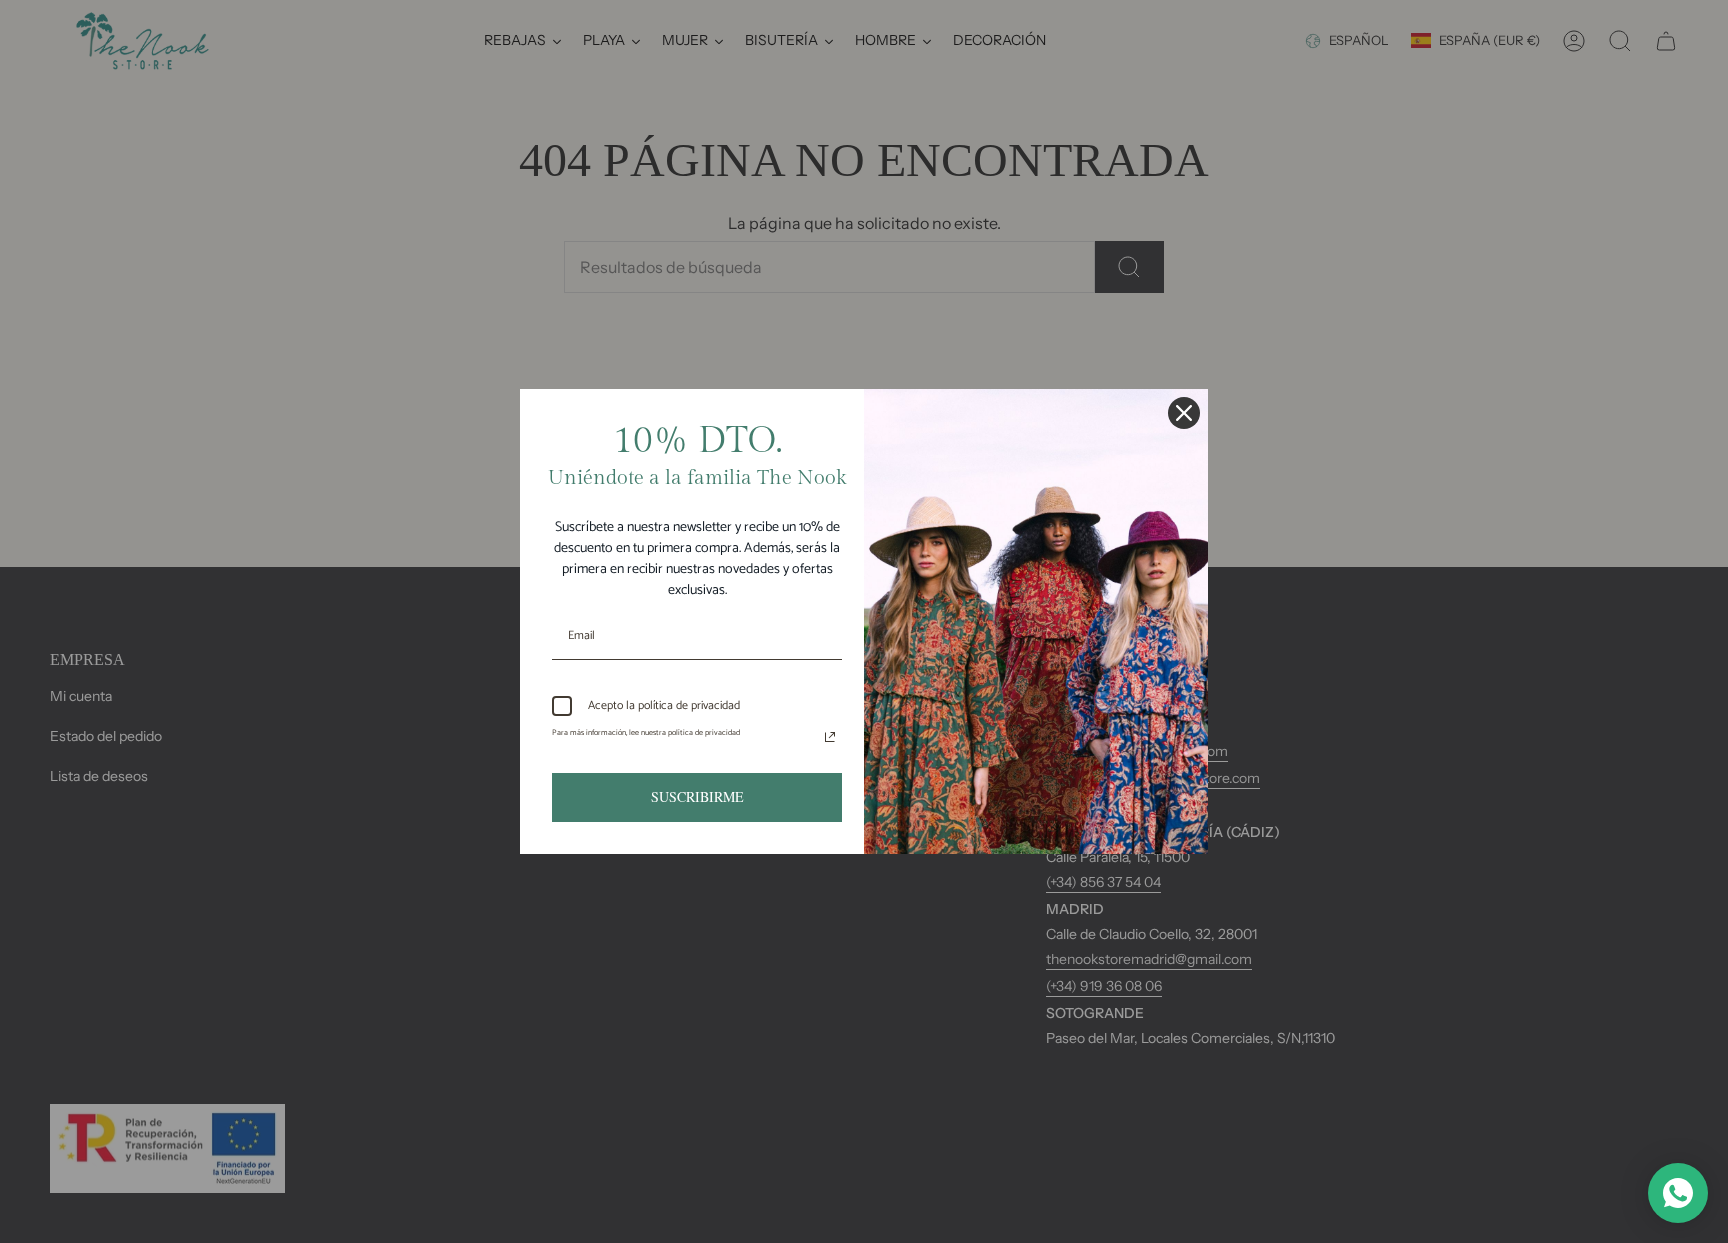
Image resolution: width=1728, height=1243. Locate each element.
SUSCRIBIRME (697, 796)
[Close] (1184, 413)
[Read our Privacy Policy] (830, 737)
